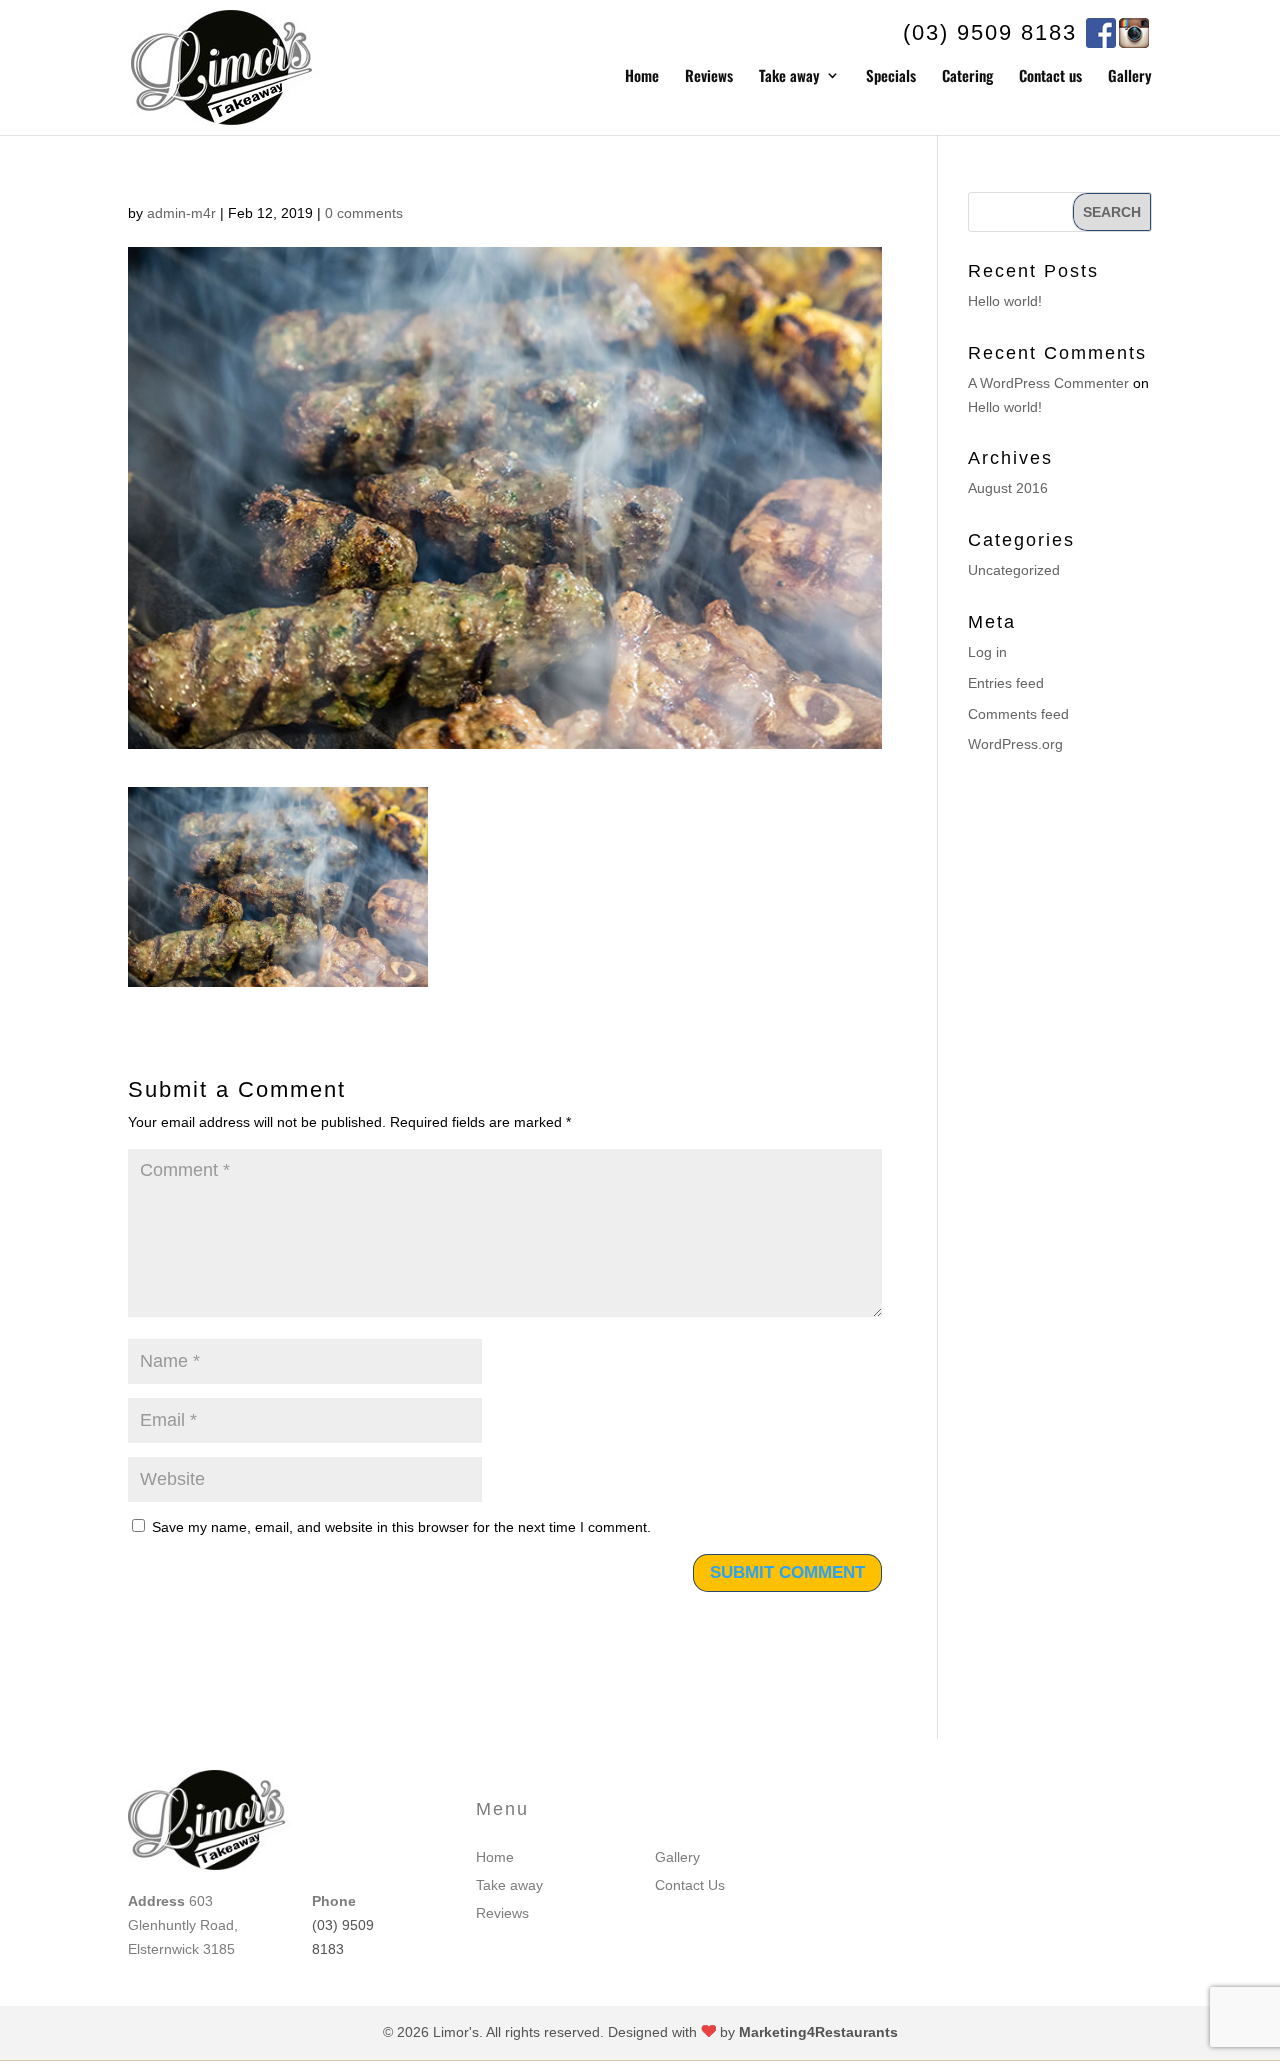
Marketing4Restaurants (818, 2032)
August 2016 (1008, 488)
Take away (789, 77)
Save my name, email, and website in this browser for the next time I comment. (401, 1527)
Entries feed (1006, 683)
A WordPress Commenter (1048, 383)
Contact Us (690, 1885)
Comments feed (1018, 714)
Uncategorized (1014, 570)
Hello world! (1005, 301)
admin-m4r (181, 213)
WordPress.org (1015, 744)
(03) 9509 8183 (990, 32)
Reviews (709, 77)
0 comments (364, 213)
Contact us (1050, 77)
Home (642, 77)
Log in (987, 652)
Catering (967, 77)
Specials (891, 77)
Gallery (1130, 77)
